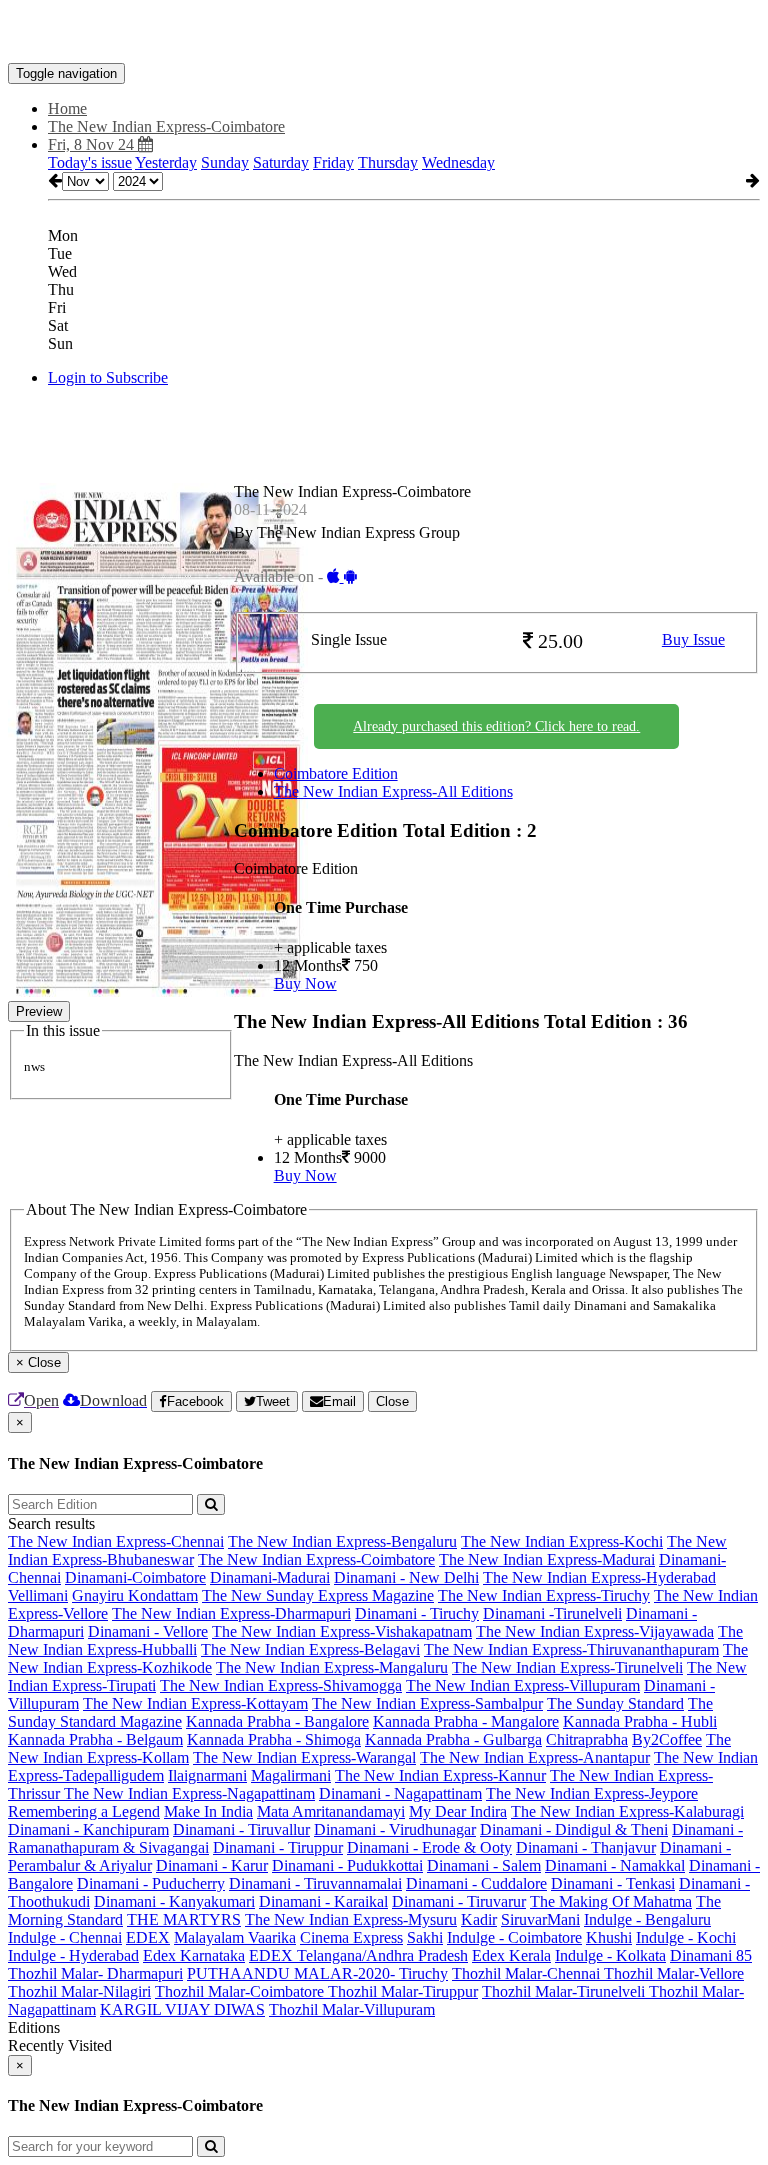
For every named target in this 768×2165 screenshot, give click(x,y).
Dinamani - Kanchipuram (88, 1829)
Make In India (208, 1811)
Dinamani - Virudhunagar (395, 1829)
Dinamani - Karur (212, 1865)
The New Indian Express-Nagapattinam (189, 1793)
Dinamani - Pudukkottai (347, 1865)
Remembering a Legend (84, 1811)
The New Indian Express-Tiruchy (544, 1595)
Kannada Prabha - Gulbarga (453, 1739)
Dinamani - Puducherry (151, 1883)
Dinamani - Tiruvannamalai (315, 1883)
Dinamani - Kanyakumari (174, 1901)
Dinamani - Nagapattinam (400, 1793)
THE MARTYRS (184, 1919)
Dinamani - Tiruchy (417, 1613)
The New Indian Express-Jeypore (592, 1793)
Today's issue (90, 162)
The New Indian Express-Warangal (304, 1757)
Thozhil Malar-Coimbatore (241, 1991)
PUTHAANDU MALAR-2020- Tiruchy (317, 1973)
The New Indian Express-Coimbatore (316, 1559)
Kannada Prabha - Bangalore (277, 1721)
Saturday (281, 162)
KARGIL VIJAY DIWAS (182, 2009)
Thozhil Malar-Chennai (528, 1973)
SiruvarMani (540, 1919)
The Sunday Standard (615, 1703)
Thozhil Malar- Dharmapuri (95, 1973)
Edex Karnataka (194, 1955)
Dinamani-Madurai (270, 1577)
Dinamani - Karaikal (323, 1901)
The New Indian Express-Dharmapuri (231, 1613)
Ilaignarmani (207, 1775)
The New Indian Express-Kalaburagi (627, 1811)
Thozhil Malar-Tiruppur (403, 1991)
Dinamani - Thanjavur (586, 1847)
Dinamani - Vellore (148, 1631)
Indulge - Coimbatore (514, 1937)
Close (392, 1401)
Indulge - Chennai (65, 1937)
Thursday (388, 162)
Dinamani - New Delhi (406, 1577)
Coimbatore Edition (336, 773)
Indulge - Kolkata (610, 1955)
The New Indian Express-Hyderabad (599, 1577)
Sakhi (425, 1937)
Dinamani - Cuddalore (476, 1883)
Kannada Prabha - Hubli (640, 1721)
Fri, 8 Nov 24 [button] (93, 144)
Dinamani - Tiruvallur (241, 1829)
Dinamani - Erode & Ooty (429, 1847)
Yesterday (166, 162)
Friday (333, 162)
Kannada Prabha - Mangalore (466, 1721)
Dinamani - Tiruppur (278, 1847)
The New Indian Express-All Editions (393, 791)
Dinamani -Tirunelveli (552, 1613)
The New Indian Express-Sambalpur (427, 1703)
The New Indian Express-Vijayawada (595, 1631)
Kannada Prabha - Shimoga (274, 1739)
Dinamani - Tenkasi (613, 1883)
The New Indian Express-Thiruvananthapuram (571, 1649)
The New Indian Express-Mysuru (351, 1919)
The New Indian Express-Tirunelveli (567, 1667)
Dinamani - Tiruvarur (459, 1901)
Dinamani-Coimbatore (135, 1577)
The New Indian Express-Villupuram (523, 1685)
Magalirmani (291, 1775)
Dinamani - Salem (484, 1865)
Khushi (609, 1937)
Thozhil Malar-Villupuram (352, 2009)
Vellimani (38, 1595)
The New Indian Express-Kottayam (195, 1703)
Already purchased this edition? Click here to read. (496, 726)
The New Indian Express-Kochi (562, 1541)
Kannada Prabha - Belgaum (95, 1739)
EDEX (148, 1937)
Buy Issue (693, 639)
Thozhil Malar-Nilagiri (79, 1991)
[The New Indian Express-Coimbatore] (384, 33)
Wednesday (458, 162)
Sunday (225, 162)
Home (67, 108)
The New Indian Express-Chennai (116, 1541)
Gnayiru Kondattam (135, 1595)
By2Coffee (667, 1739)
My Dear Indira (458, 1811)
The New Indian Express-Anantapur (535, 1757)
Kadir (479, 1919)
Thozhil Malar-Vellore (674, 1973)
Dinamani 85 (711, 1955)
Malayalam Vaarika (235, 1937)
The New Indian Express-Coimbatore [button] (166, 126)
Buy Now (305, 983)
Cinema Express (351, 1937)
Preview (39, 1011)
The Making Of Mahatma (611, 1901)
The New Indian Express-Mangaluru (332, 1667)
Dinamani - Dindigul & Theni (574, 1829)
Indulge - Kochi (686, 1937)
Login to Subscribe (108, 377)
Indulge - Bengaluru (647, 1919)
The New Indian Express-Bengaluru (342, 1541)
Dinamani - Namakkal (615, 1865)
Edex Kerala (511, 1955)
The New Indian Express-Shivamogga (281, 1685)
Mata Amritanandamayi (331, 1811)
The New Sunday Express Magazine (318, 1595)
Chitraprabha (587, 1739)
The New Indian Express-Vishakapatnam (342, 1631)
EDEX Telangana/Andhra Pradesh (358, 1955)
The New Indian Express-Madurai (547, 1559)
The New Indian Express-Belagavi (310, 1649)
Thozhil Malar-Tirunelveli (565, 1991)
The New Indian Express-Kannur (440, 1775)
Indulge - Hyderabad (73, 1955)
